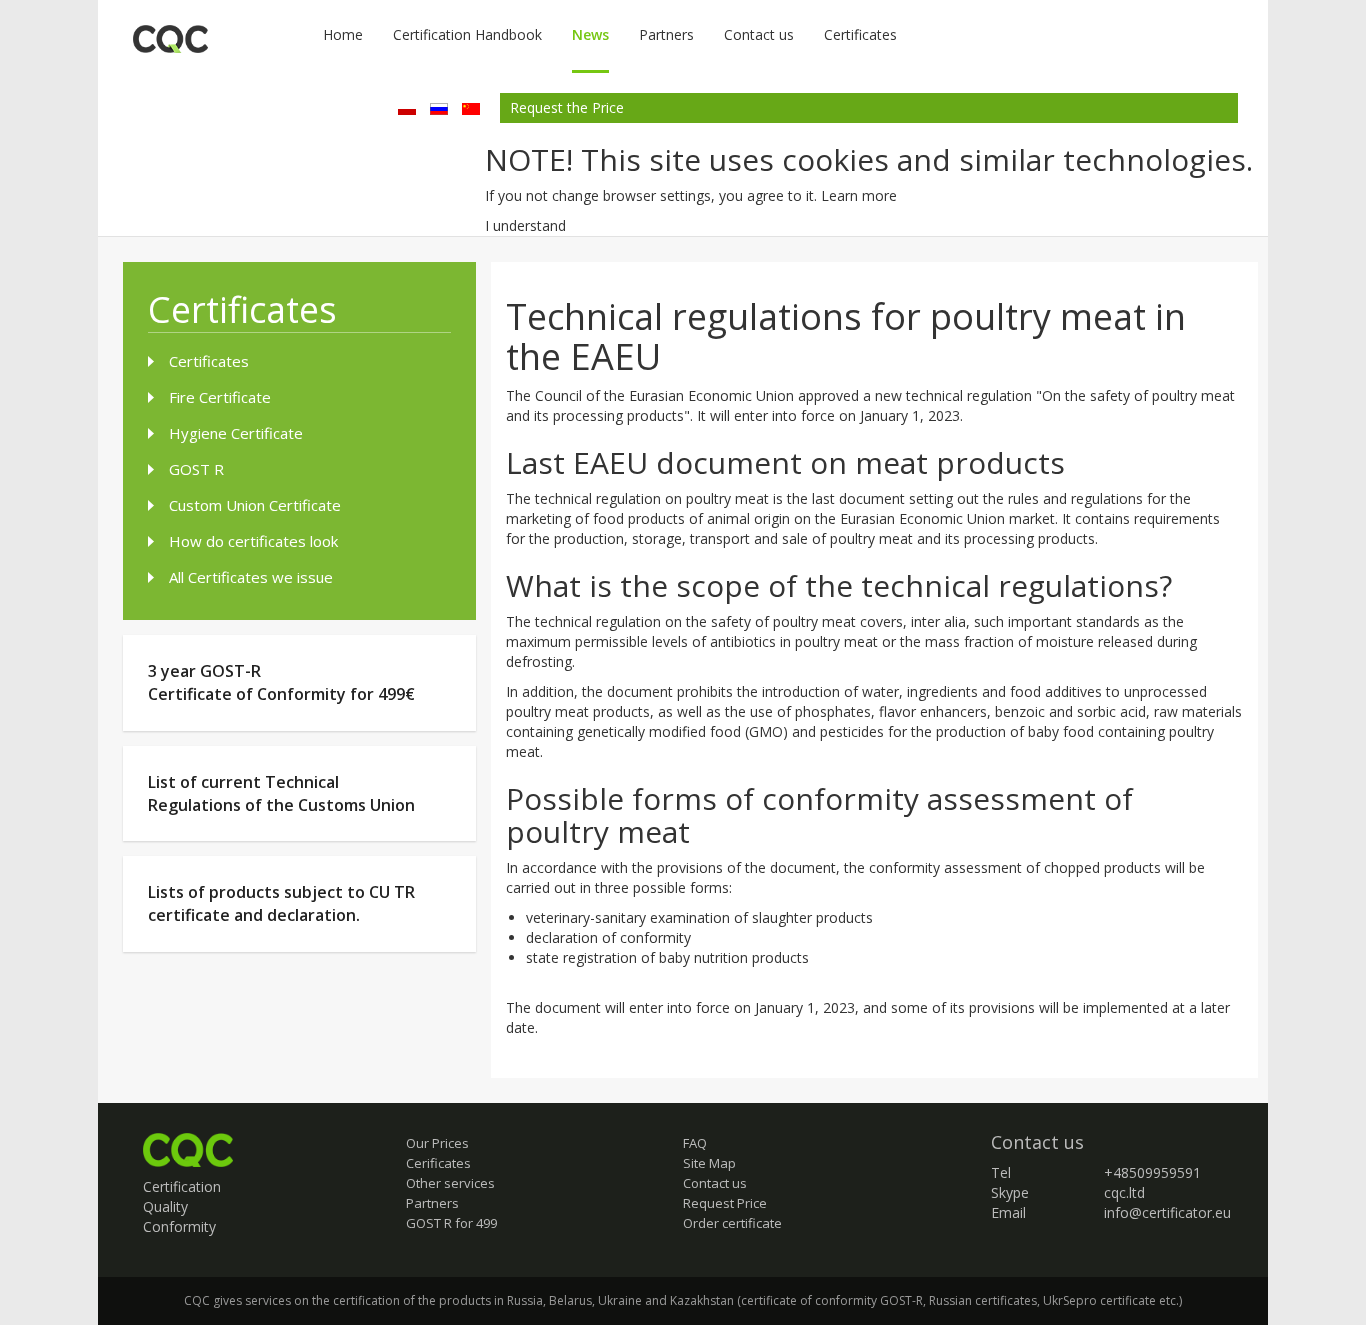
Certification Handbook (467, 34)
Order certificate (732, 1223)
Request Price (725, 1203)
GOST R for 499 (451, 1223)
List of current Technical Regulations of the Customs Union (281, 793)
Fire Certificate (220, 397)
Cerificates (438, 1163)
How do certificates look (253, 541)
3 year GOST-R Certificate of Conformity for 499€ (281, 682)
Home (343, 34)
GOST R (196, 469)
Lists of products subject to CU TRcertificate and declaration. (281, 903)
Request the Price (567, 107)
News (590, 34)
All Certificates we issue (251, 577)
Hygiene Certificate (236, 433)
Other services (450, 1183)
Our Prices (437, 1143)
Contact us (759, 34)
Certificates (860, 34)
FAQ (695, 1143)
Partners (666, 34)
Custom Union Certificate (255, 505)
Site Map (709, 1163)
